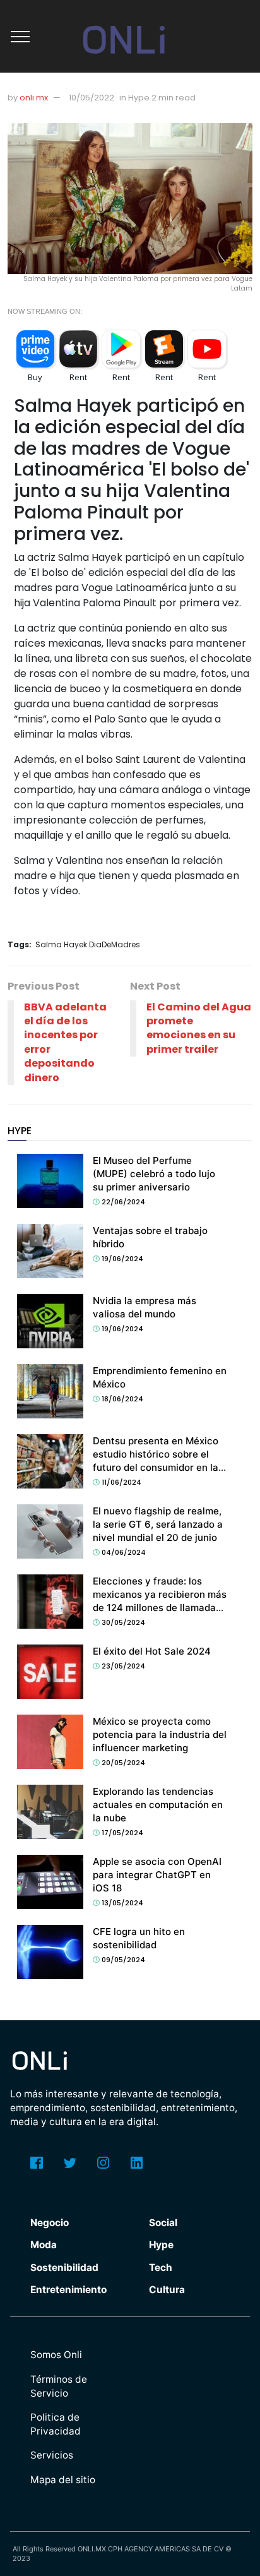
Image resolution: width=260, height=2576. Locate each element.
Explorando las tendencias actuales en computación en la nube (158, 1805)
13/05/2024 (121, 1903)
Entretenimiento (68, 2290)
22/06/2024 (122, 1202)
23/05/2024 (122, 1666)
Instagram (103, 2163)
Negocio (50, 2223)
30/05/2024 (122, 1622)
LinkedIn (137, 2163)
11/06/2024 (121, 1482)
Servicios (52, 2455)
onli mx (34, 98)
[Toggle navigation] (20, 37)
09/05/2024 (122, 1960)
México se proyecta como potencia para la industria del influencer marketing (160, 1734)
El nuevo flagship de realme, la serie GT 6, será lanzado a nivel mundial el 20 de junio (158, 1524)
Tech (161, 2267)
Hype (161, 2245)
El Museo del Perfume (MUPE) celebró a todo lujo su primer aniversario (154, 1174)
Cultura (167, 2290)
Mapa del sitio (63, 2480)
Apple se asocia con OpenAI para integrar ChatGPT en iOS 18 (157, 1875)
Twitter (70, 2163)
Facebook (37, 2163)
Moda (44, 2245)
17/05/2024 (121, 1833)
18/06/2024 (121, 1399)
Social (163, 2223)
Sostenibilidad (64, 2267)
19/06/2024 (121, 1259)
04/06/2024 (123, 1552)
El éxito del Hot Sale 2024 (152, 1651)
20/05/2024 (122, 1763)
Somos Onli (56, 2355)
